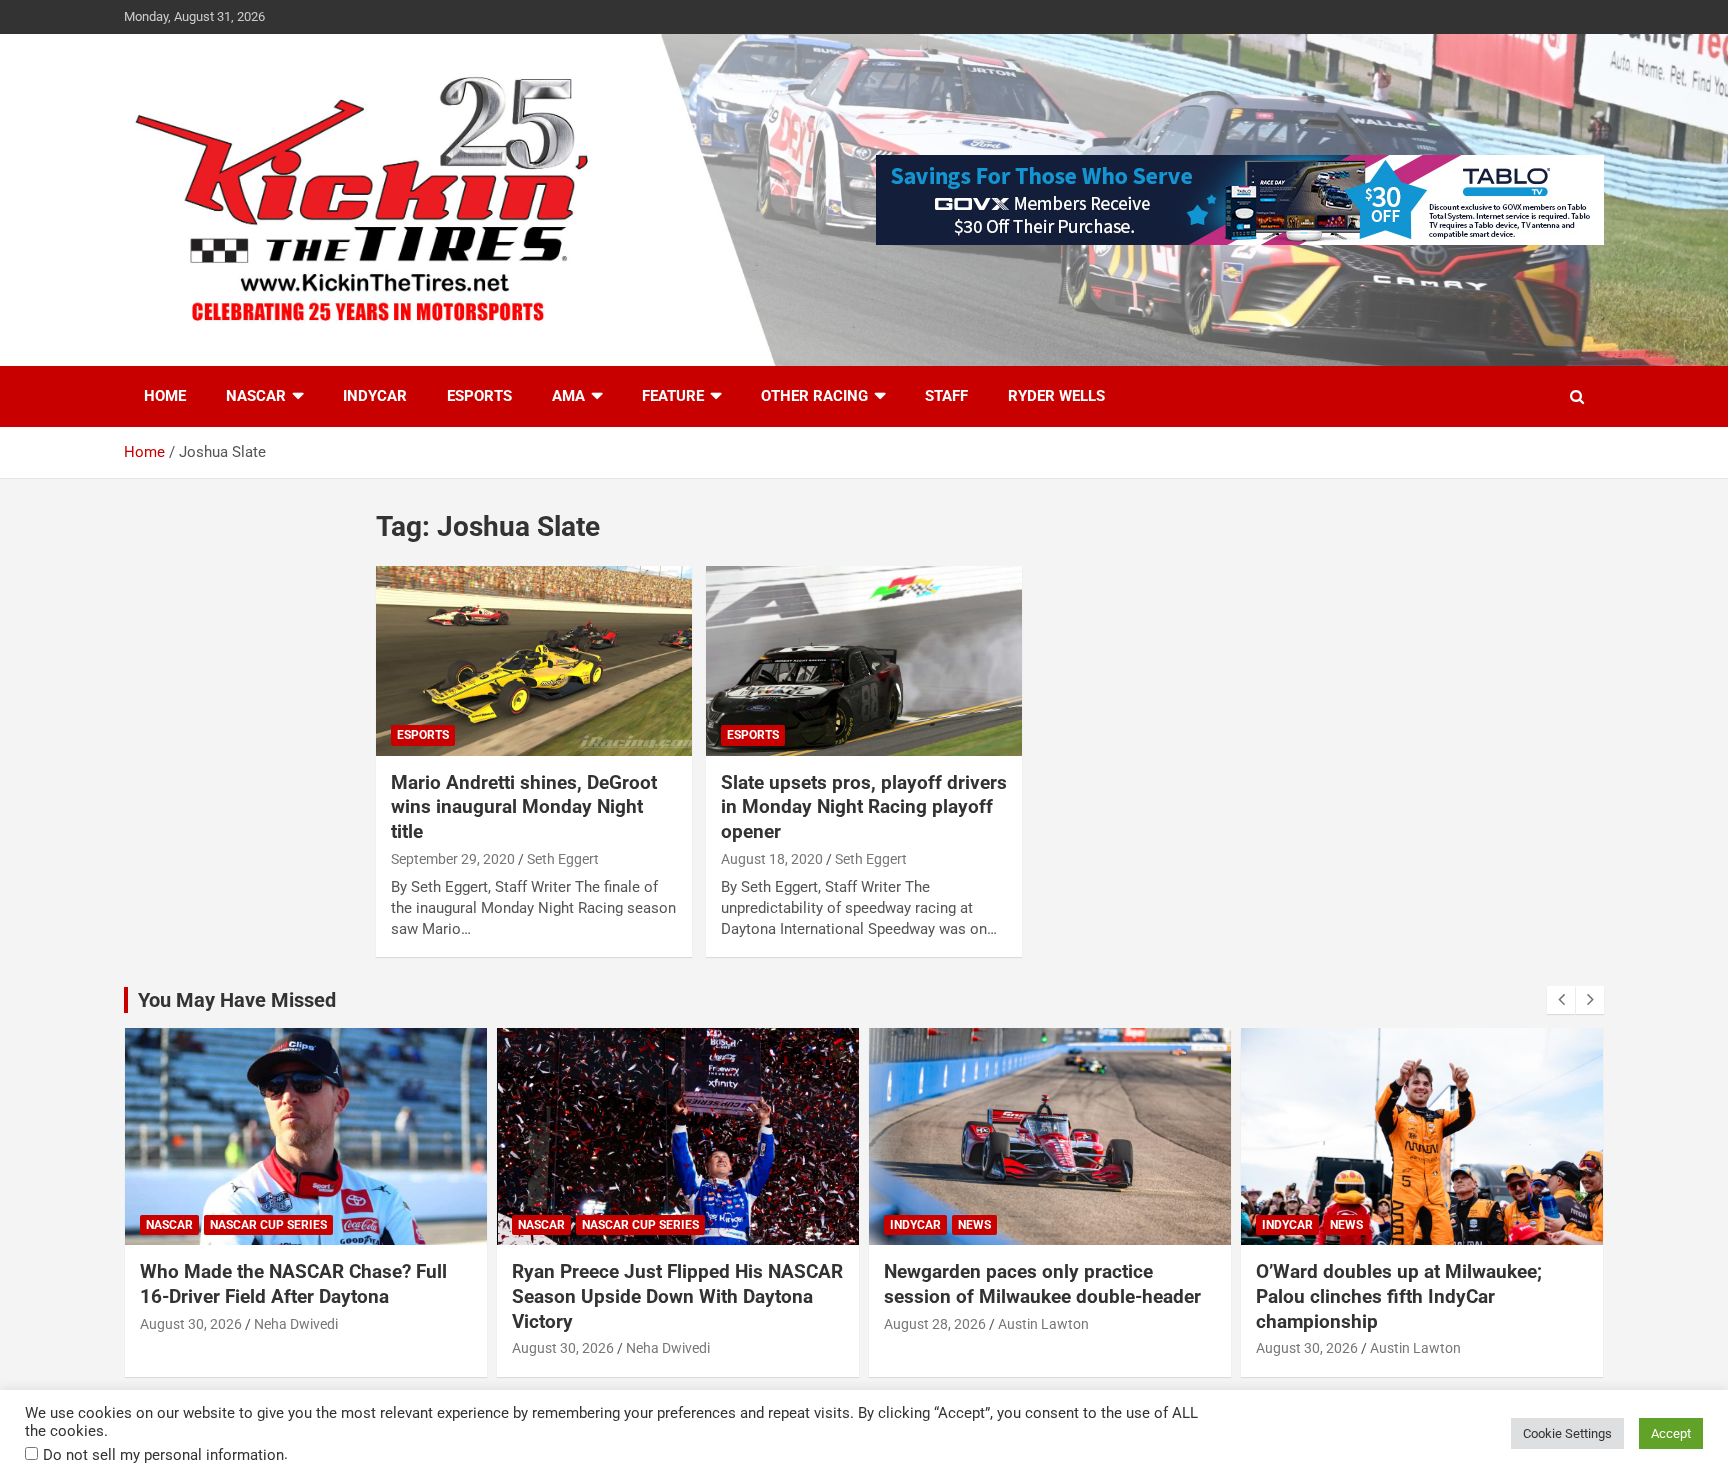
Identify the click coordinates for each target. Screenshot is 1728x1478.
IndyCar (375, 396)
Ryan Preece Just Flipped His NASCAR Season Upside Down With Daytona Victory (677, 1296)
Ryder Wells (1056, 396)
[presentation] (1561, 1000)
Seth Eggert (563, 859)
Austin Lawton (1043, 1324)
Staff (946, 396)
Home (165, 396)
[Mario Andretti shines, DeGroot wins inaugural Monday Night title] (534, 660)
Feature (673, 396)
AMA (568, 396)
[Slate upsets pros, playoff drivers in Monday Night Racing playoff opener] (864, 660)
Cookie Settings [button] (1567, 1433)
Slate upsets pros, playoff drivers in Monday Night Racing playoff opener (864, 807)
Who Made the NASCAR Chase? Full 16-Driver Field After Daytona (293, 1284)
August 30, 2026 (191, 1324)
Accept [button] (1671, 1433)
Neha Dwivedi (296, 1324)
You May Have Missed (237, 1000)
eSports (479, 396)
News (974, 1225)
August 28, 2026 (935, 1324)
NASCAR (256, 396)
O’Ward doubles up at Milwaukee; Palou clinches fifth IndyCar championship (1399, 1296)
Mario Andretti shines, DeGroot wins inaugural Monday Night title (524, 807)
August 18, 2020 (772, 859)
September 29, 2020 (453, 859)
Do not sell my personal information (163, 1455)
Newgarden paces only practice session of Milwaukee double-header (1042, 1284)
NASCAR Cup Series (268, 1225)
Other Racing (814, 396)
